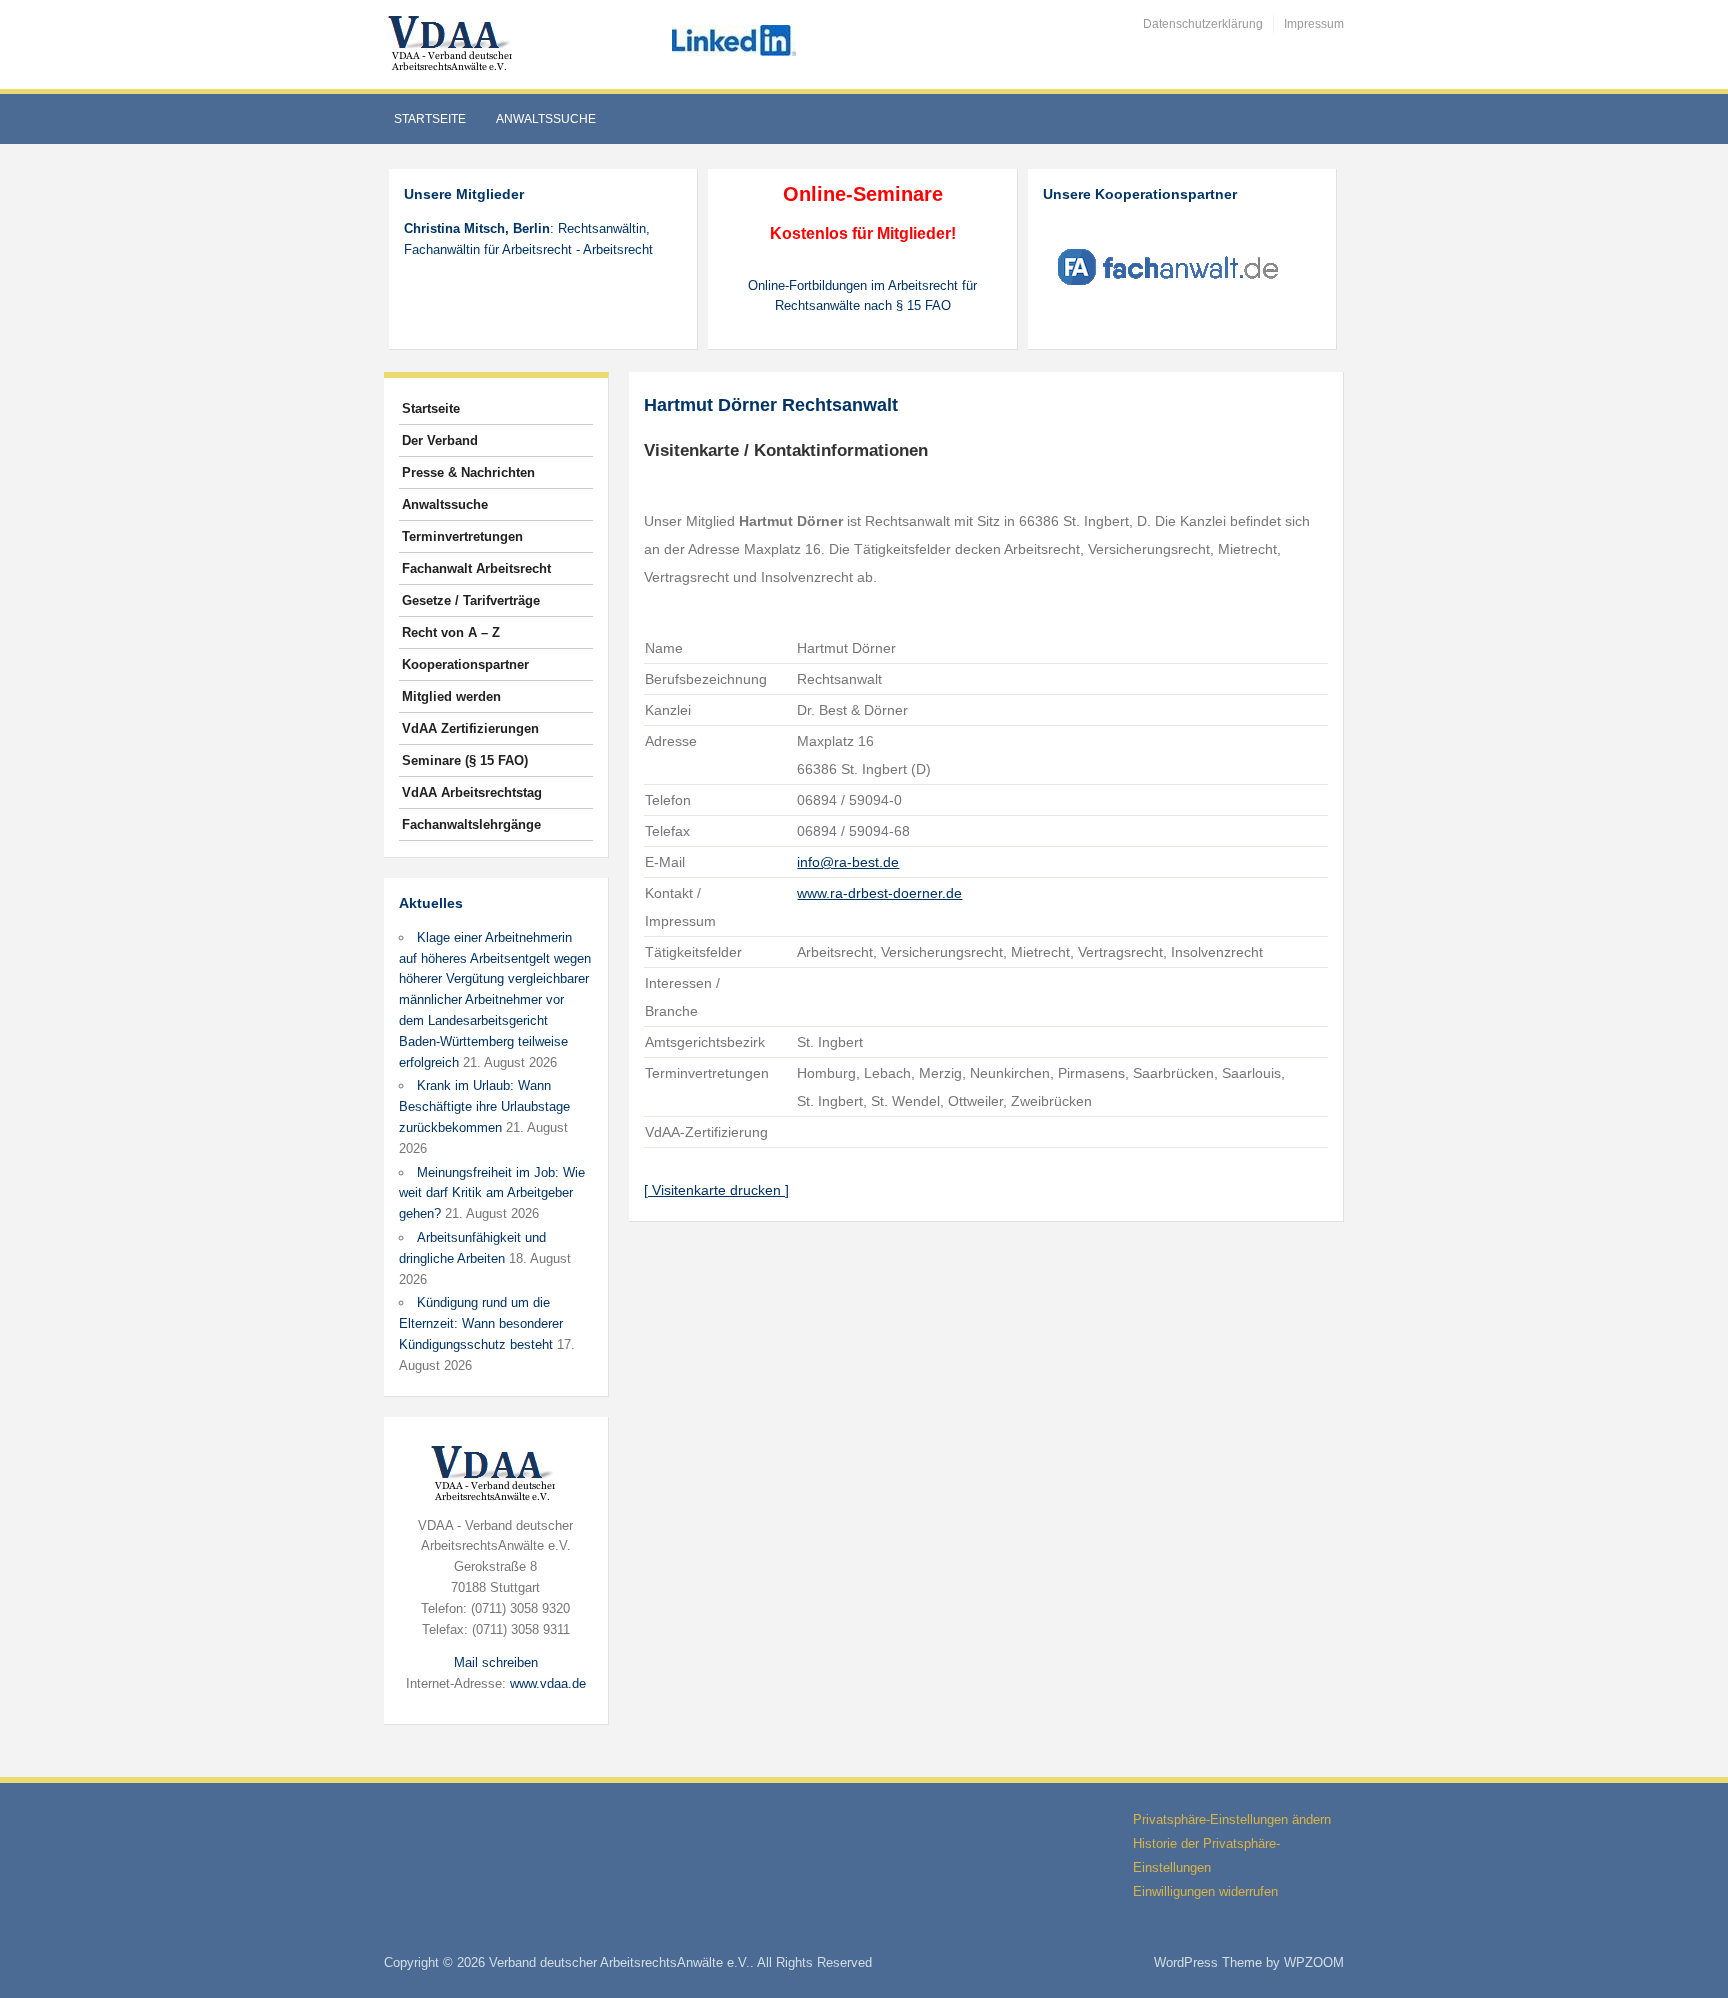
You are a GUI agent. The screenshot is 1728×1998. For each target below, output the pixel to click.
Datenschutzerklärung (1203, 24)
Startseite (430, 119)
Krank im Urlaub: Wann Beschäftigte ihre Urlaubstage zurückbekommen (484, 1106)
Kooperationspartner (465, 664)
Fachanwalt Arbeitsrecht (476, 568)
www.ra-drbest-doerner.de (879, 893)
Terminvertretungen (462, 536)
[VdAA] (453, 43)
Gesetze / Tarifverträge (471, 600)
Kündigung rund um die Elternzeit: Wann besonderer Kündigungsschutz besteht (481, 1323)
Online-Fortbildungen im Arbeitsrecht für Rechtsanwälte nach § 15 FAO (862, 296)
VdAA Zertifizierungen (470, 728)
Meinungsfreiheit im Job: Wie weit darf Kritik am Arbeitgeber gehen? (492, 1193)
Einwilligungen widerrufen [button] (1205, 1891)
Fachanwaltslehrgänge (471, 824)
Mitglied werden (451, 696)
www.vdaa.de (548, 1683)
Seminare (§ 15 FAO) (465, 760)
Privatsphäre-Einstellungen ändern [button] (1232, 1819)
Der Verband (440, 440)
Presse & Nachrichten (468, 472)
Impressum (1314, 24)
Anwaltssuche (546, 119)
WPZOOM (1314, 1962)
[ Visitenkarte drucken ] (716, 1190)
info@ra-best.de (848, 862)
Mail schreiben (496, 1662)
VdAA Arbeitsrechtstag (472, 792)
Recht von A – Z (451, 632)
